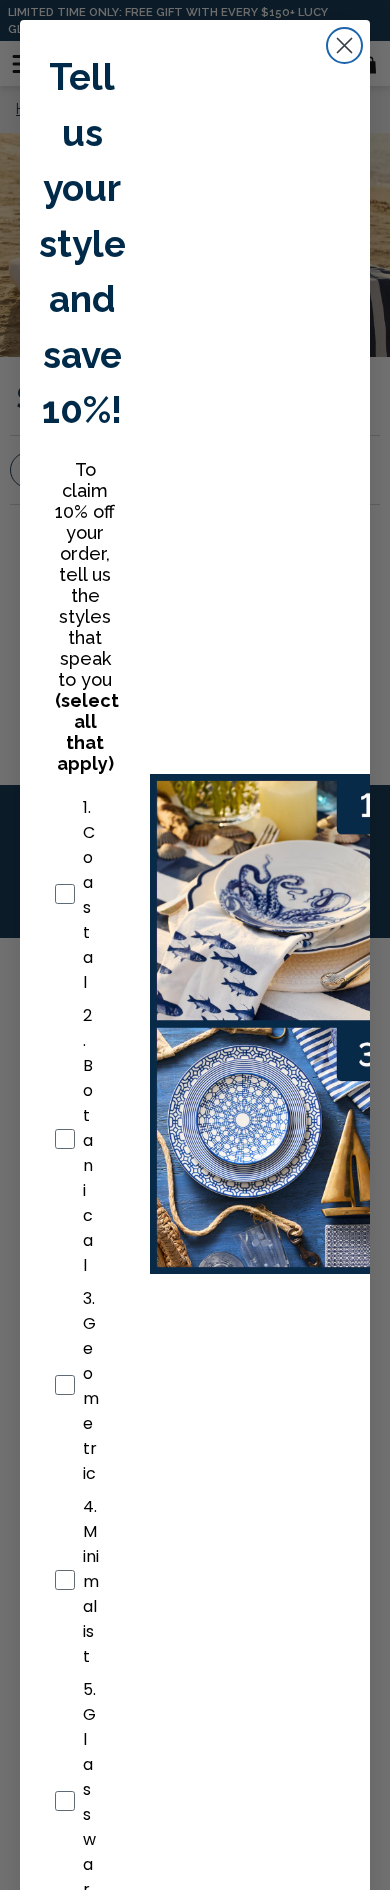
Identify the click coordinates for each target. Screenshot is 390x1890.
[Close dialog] (344, 45)
